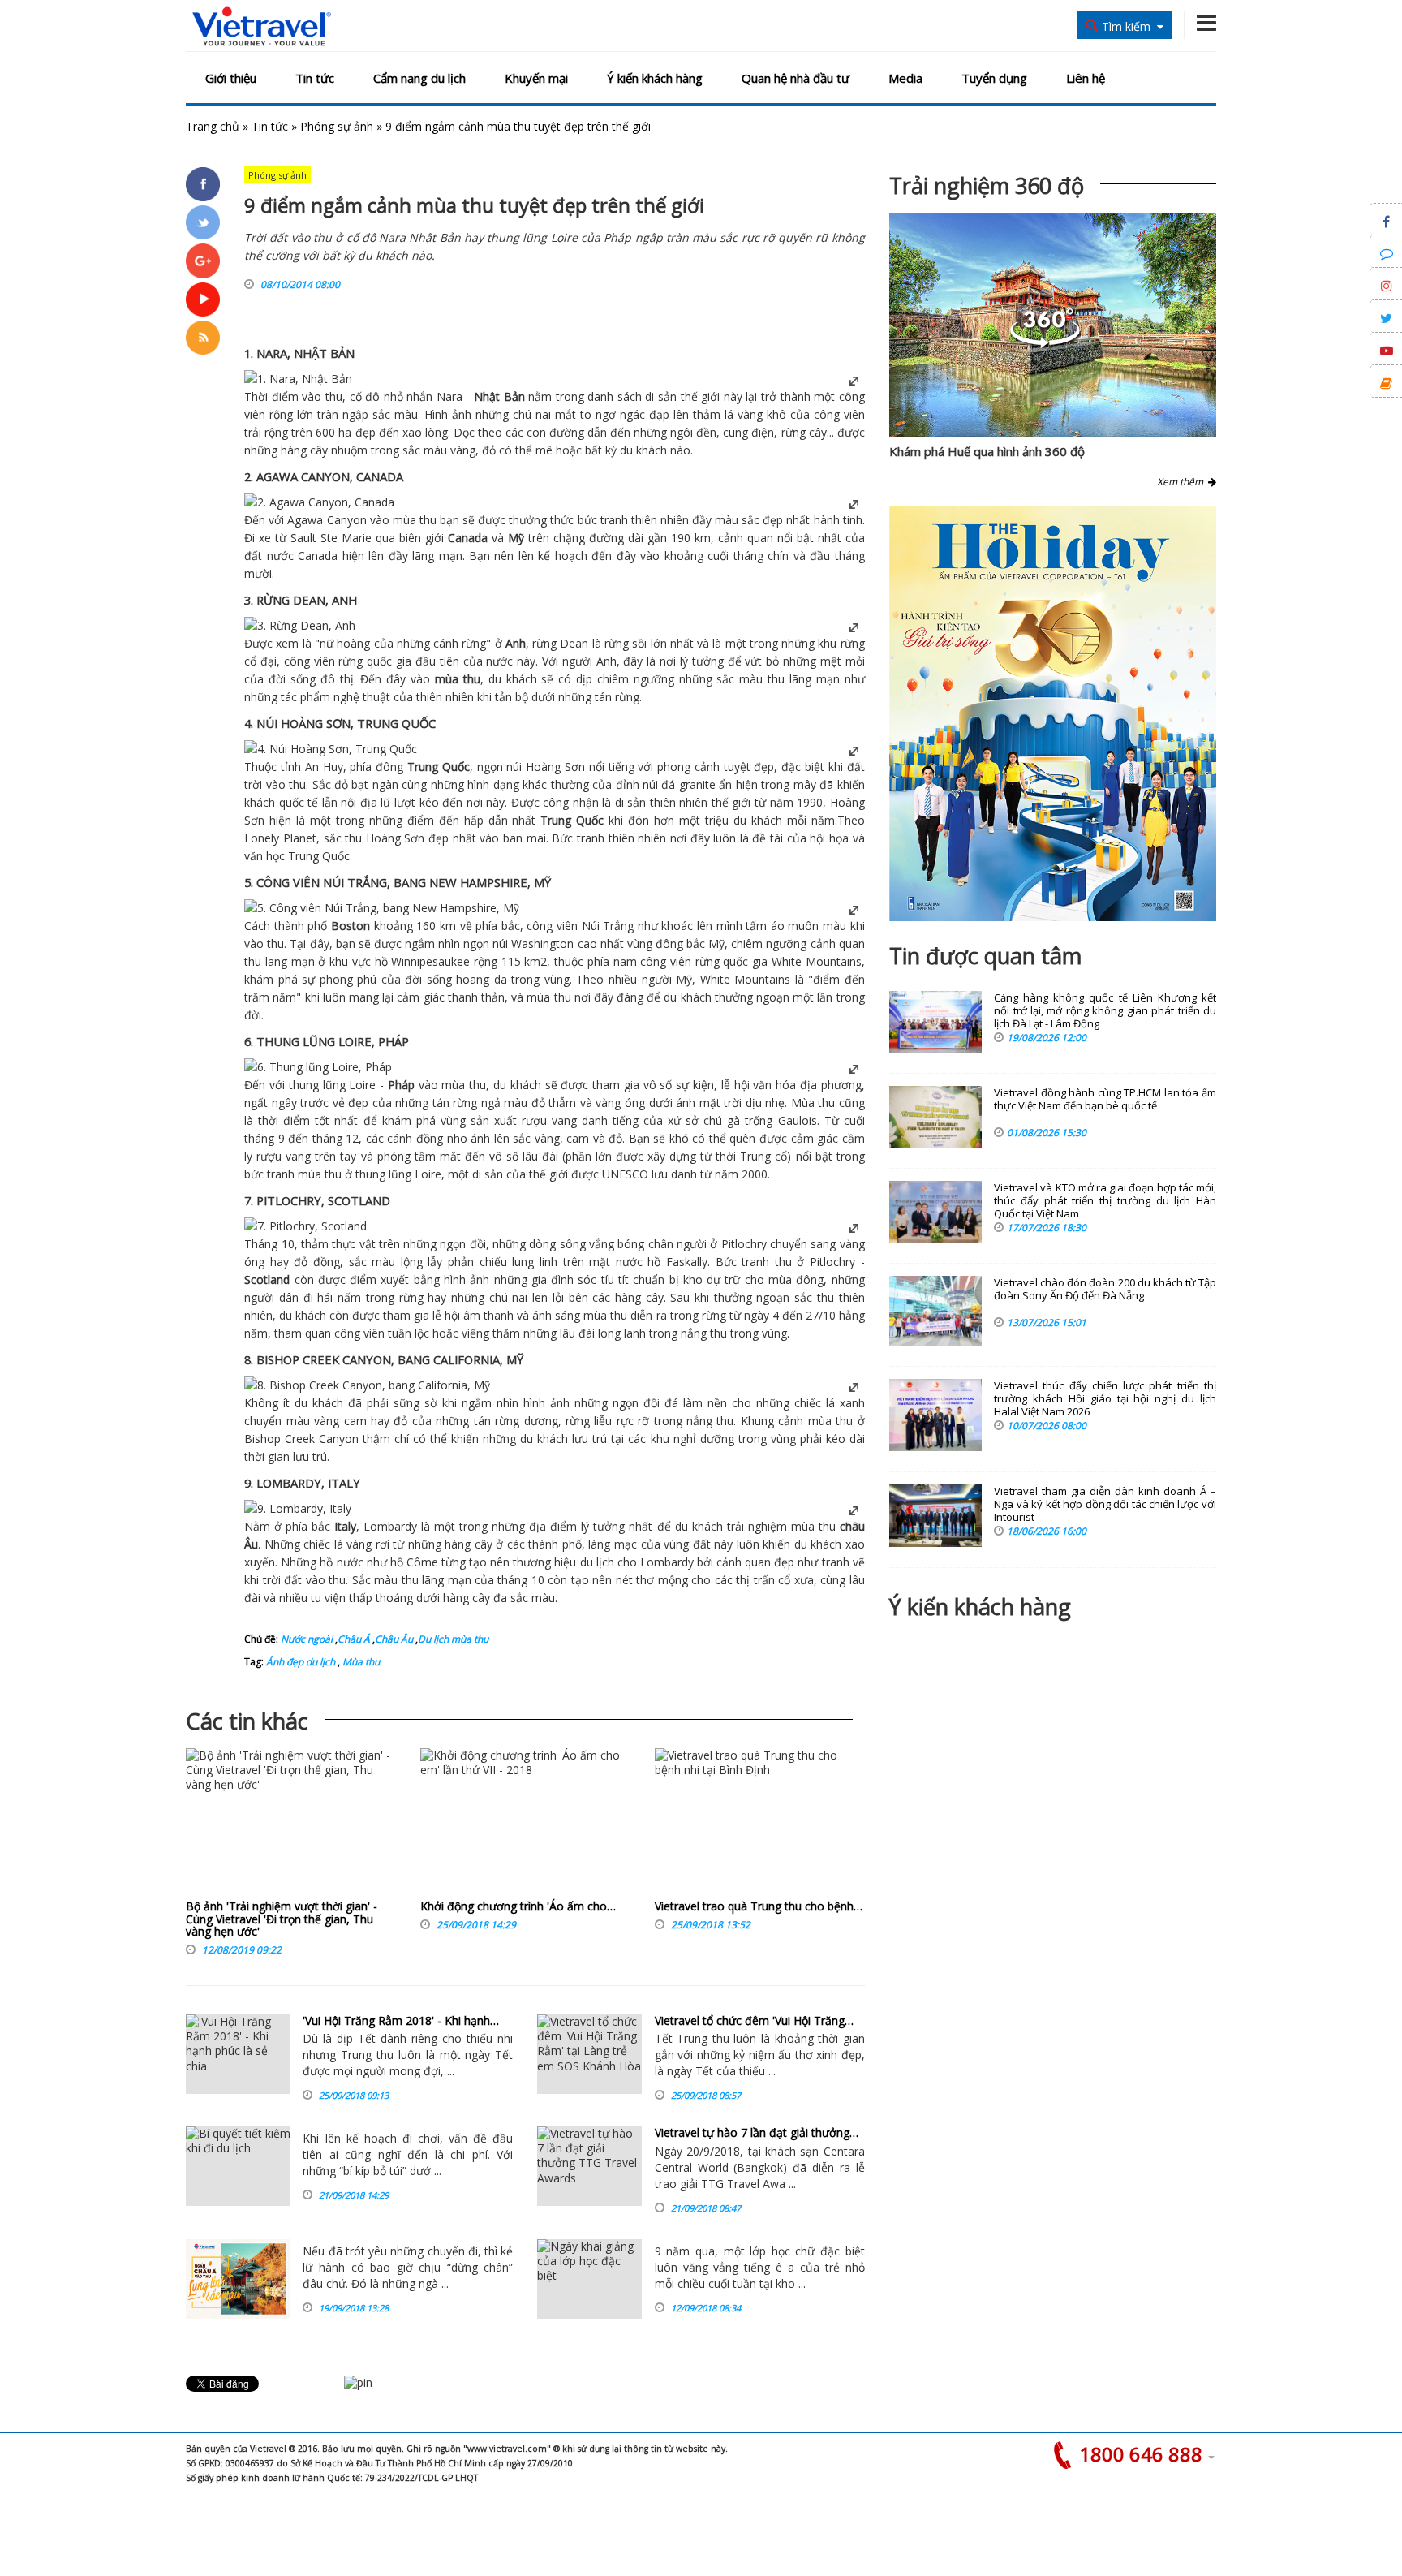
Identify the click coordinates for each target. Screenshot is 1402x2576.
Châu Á (354, 1639)
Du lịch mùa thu (453, 1639)
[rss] (203, 338)
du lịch (597, 1562)
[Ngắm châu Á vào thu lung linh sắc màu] (238, 2279)
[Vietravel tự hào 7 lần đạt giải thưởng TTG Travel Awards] (589, 2166)
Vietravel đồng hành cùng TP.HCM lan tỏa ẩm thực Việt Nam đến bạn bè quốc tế (1105, 1099)
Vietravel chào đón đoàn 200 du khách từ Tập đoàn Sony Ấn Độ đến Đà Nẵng (1105, 1289)
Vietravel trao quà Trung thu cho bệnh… (759, 1906)
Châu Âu (394, 1639)
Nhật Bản (499, 396)
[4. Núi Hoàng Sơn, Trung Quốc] (331, 749)
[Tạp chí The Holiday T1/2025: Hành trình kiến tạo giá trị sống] (1053, 713)
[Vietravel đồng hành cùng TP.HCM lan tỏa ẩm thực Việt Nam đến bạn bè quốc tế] (935, 1117)
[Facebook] (203, 184)
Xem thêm (1183, 482)
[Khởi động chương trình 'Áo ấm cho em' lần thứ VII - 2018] (525, 1824)
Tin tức (315, 78)
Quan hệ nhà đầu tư (796, 78)
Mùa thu (360, 1662)
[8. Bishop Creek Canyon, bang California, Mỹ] (367, 1385)
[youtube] (203, 299)
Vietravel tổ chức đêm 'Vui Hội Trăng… (754, 2020)
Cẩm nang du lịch (419, 78)
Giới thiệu (231, 78)
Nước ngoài (307, 1639)
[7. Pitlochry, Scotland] (305, 1226)
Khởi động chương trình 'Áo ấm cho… (518, 1906)
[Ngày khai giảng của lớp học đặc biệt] (589, 2279)
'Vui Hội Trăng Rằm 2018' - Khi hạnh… (401, 2020)
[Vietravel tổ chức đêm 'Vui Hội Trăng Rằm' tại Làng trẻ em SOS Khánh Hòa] (589, 2054)
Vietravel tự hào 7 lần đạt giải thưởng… (757, 2132)
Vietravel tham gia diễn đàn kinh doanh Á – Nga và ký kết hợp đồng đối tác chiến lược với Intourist (1105, 1504)
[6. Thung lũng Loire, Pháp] (318, 1067)
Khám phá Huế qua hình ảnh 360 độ (987, 451)
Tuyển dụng (994, 78)
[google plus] (203, 261)
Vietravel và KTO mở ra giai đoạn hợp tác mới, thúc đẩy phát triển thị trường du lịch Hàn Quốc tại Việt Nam (1105, 1201)
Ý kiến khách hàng (655, 78)
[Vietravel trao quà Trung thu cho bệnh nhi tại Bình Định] (760, 1824)
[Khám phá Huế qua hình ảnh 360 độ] (1045, 344)
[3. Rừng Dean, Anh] (300, 625)
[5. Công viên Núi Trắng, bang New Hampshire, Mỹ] (382, 908)
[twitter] (203, 222)
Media (905, 78)
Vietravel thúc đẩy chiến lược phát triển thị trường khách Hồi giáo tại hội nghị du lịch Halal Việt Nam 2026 (1105, 1399)
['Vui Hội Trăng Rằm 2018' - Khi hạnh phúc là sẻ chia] (238, 2054)
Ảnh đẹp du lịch (301, 1662)
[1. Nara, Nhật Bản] (298, 379)
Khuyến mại (536, 78)
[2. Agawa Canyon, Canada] (319, 502)
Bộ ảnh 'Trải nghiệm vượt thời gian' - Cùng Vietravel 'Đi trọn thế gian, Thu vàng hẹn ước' (282, 1919)
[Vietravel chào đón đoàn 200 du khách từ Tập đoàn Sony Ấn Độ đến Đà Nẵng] (935, 1311)
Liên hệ (1086, 78)
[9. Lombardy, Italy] (298, 1508)
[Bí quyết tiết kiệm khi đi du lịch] (238, 2166)
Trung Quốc (439, 767)
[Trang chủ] (262, 27)
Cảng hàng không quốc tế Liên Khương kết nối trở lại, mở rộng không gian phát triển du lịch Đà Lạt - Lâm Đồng (1105, 1011)
